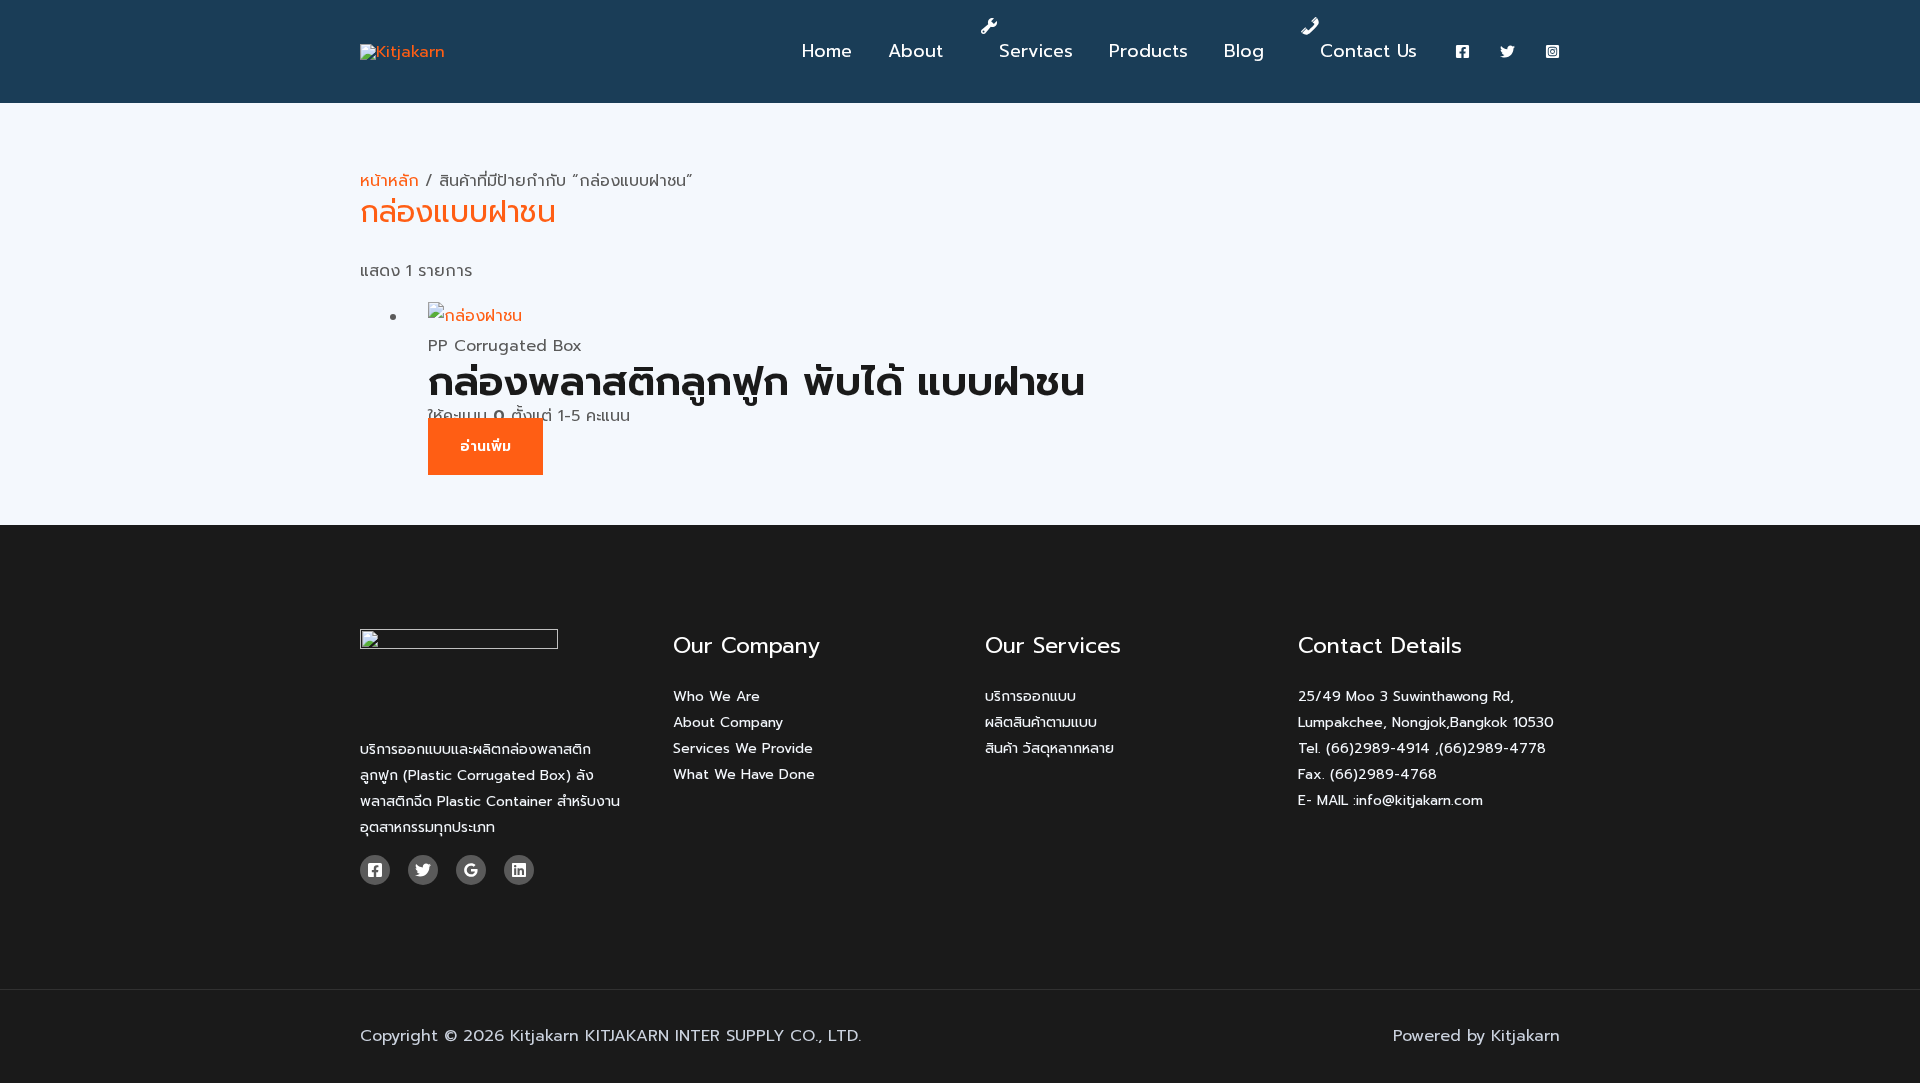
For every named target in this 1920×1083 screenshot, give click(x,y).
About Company (728, 722)
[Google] (471, 870)
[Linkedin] (519, 870)
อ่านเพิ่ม (485, 446)
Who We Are (716, 696)
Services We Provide (743, 748)
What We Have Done (744, 774)
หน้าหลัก (389, 181)
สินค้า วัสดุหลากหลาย (1049, 748)
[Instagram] (1552, 51)
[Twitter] (1507, 51)
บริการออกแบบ (1030, 696)
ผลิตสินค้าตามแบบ (1041, 722)
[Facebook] (1462, 51)
